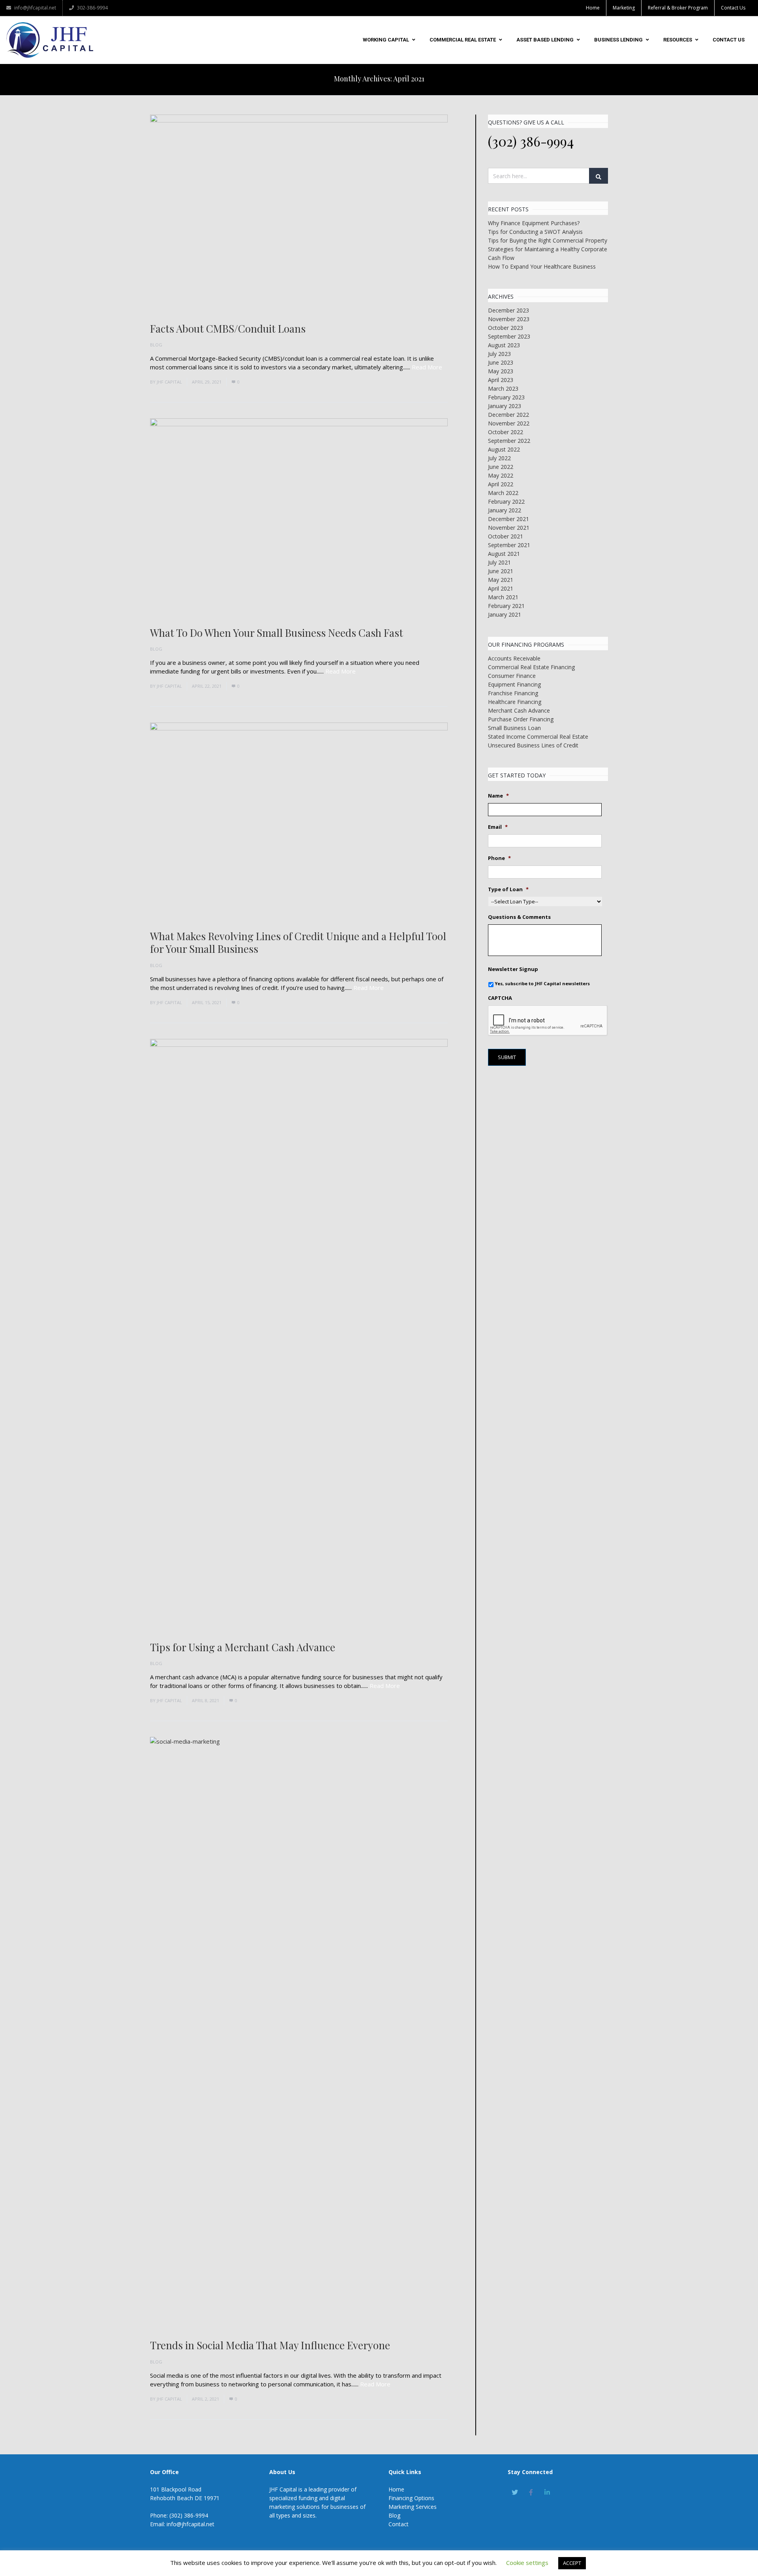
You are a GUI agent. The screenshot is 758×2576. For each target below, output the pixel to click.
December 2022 (508, 415)
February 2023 (506, 397)
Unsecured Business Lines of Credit (533, 745)
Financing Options (411, 2498)
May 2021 (501, 580)
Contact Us (733, 8)
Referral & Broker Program (678, 8)
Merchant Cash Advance (519, 710)
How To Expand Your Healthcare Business (542, 266)
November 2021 (509, 528)
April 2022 (501, 484)
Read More (427, 367)
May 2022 (501, 475)
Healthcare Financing (515, 702)
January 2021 (505, 614)
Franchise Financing (513, 693)
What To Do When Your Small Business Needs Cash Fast (277, 633)
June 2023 (501, 362)
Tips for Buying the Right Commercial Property (548, 240)
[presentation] (548, 1021)
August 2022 (504, 449)
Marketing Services (413, 2507)
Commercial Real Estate (463, 40)
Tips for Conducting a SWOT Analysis (535, 232)
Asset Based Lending (545, 40)
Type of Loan (508, 889)
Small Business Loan (514, 728)
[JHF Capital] (50, 40)
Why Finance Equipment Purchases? (534, 223)
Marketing (624, 8)
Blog (156, 345)
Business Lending (618, 40)
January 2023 (505, 406)
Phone (499, 858)
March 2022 (503, 493)
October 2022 (506, 432)
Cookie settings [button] (527, 2563)
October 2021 (506, 536)
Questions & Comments (519, 917)
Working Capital (386, 40)
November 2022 (509, 423)
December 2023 (508, 310)
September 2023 (509, 336)
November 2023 (509, 319)
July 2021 (499, 562)
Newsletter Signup (513, 969)
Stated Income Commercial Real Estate (538, 737)
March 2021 (503, 597)
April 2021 (501, 588)
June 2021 (501, 571)
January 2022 (505, 510)
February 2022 (506, 501)
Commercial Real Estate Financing (531, 667)
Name (498, 796)
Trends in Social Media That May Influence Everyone (270, 2345)
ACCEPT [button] (572, 2563)
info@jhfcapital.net (35, 8)
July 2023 (499, 354)
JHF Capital (169, 382)
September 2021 (509, 545)
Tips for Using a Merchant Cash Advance (243, 1647)
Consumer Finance (512, 676)
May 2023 (501, 371)
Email (498, 827)
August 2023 (504, 345)
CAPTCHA (500, 998)
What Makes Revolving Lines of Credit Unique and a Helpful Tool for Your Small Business (298, 943)
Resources (678, 40)
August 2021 (504, 554)
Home (593, 8)
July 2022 (499, 458)
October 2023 (506, 328)
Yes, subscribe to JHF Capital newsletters (542, 983)
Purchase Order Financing (521, 719)
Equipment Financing (514, 684)
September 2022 (509, 441)
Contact (399, 2524)
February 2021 (506, 606)
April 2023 (501, 380)
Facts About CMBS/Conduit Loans (228, 328)
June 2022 (501, 467)
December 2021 (508, 519)
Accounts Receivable (514, 658)
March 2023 (503, 389)
